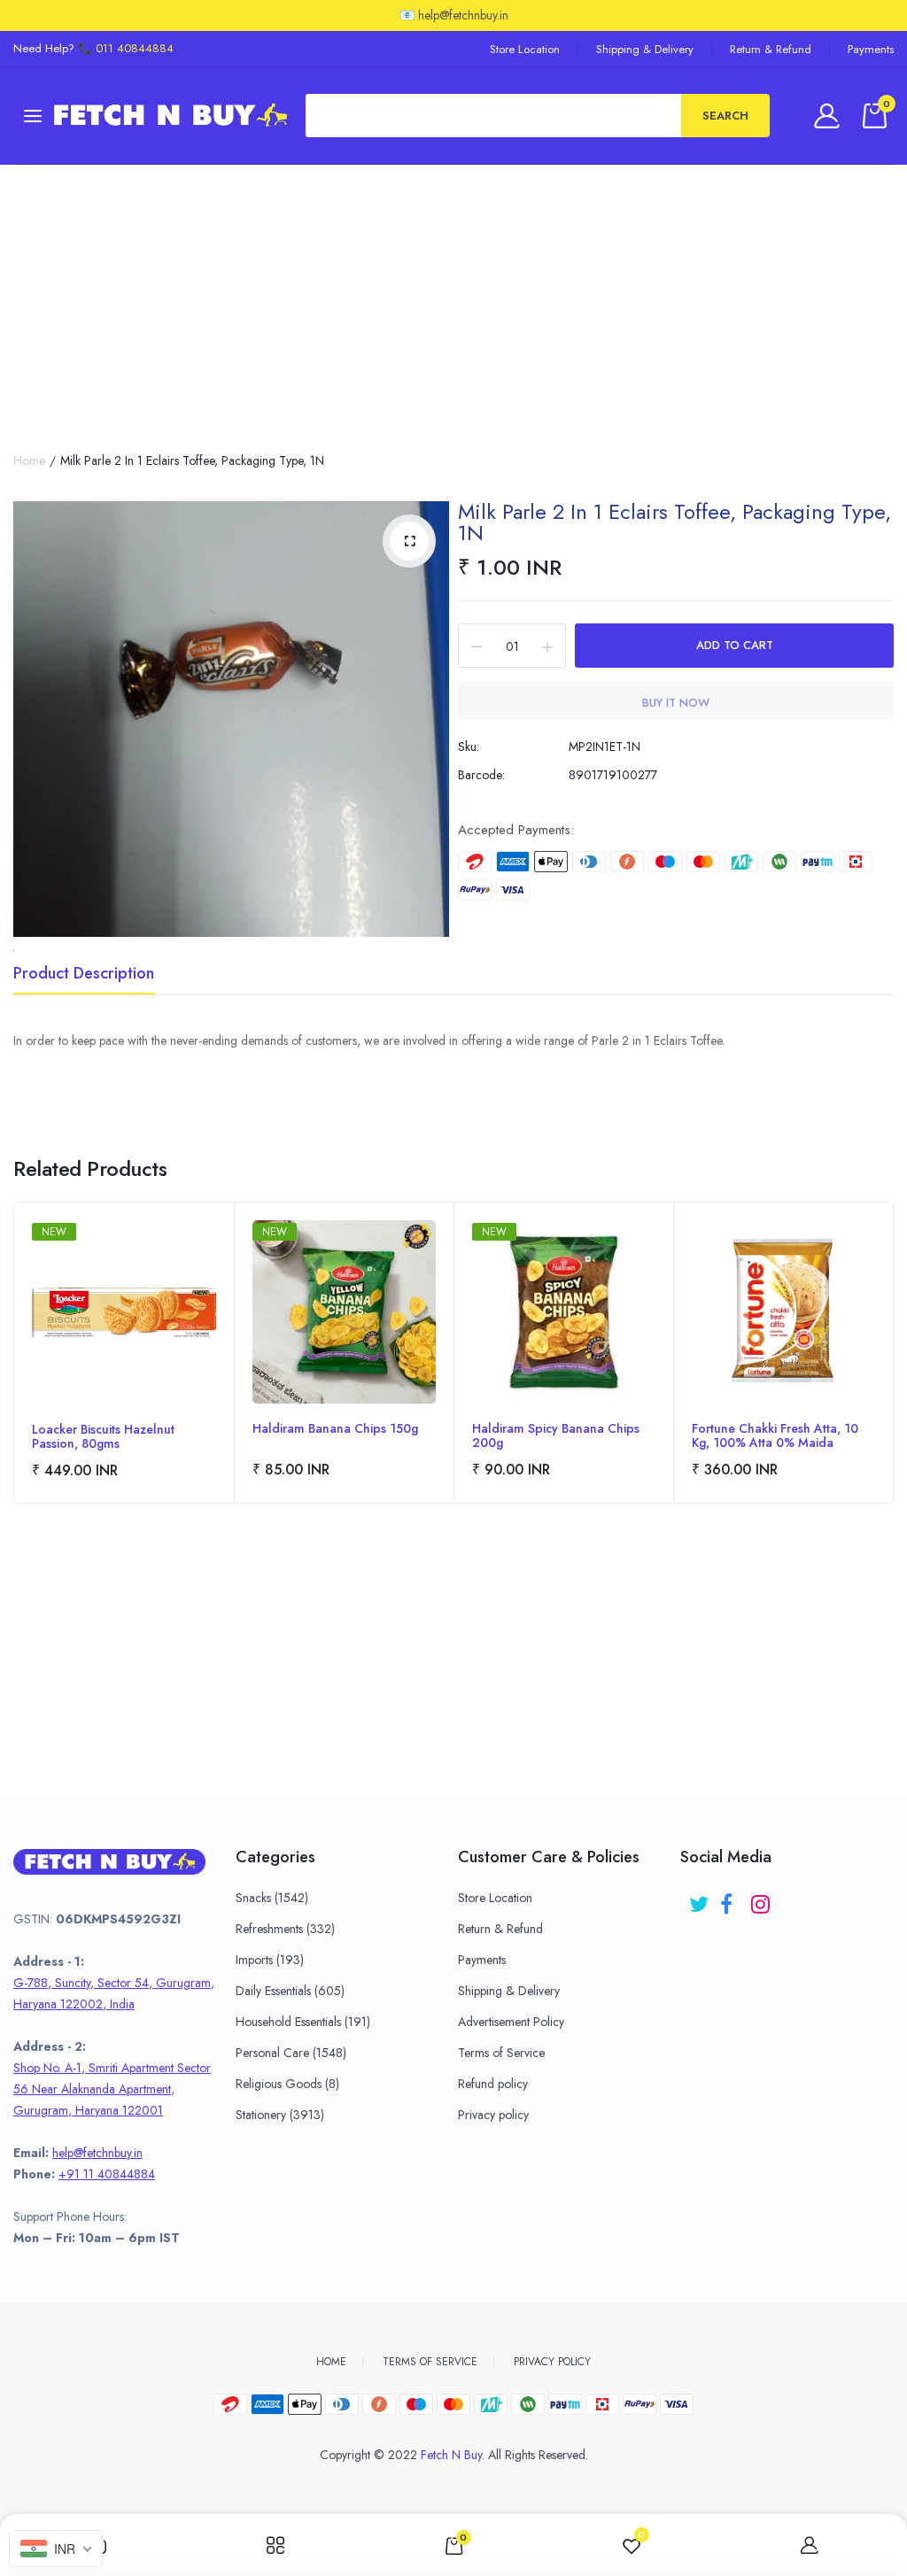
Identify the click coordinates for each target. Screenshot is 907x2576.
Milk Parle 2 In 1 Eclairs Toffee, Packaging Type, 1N (674, 522)
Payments (871, 49)
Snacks (272, 1898)
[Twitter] (700, 1898)
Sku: (469, 746)
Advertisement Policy (511, 2022)
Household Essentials (303, 2022)
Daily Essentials (290, 1991)
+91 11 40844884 (107, 2174)
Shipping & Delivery (645, 49)
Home (29, 460)
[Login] (829, 116)
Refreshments (285, 1929)
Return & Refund (771, 49)
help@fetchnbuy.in (97, 2153)
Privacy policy (493, 2115)
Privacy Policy (552, 2362)
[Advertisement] (453, 298)
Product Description (84, 975)
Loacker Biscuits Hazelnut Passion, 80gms (103, 1436)
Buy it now (676, 703)
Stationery (280, 2115)
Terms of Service (501, 2053)
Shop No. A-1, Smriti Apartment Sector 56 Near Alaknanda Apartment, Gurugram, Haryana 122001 (112, 2089)
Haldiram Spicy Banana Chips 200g (556, 1435)
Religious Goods (287, 2084)
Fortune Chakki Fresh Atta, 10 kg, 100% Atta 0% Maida (775, 1435)
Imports (270, 1960)
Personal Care (291, 2053)
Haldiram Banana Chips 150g (335, 1429)
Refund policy (493, 2084)
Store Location (525, 49)
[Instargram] (762, 1898)
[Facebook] (731, 1898)
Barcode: (481, 775)
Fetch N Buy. (453, 2455)
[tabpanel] (124, 1353)
